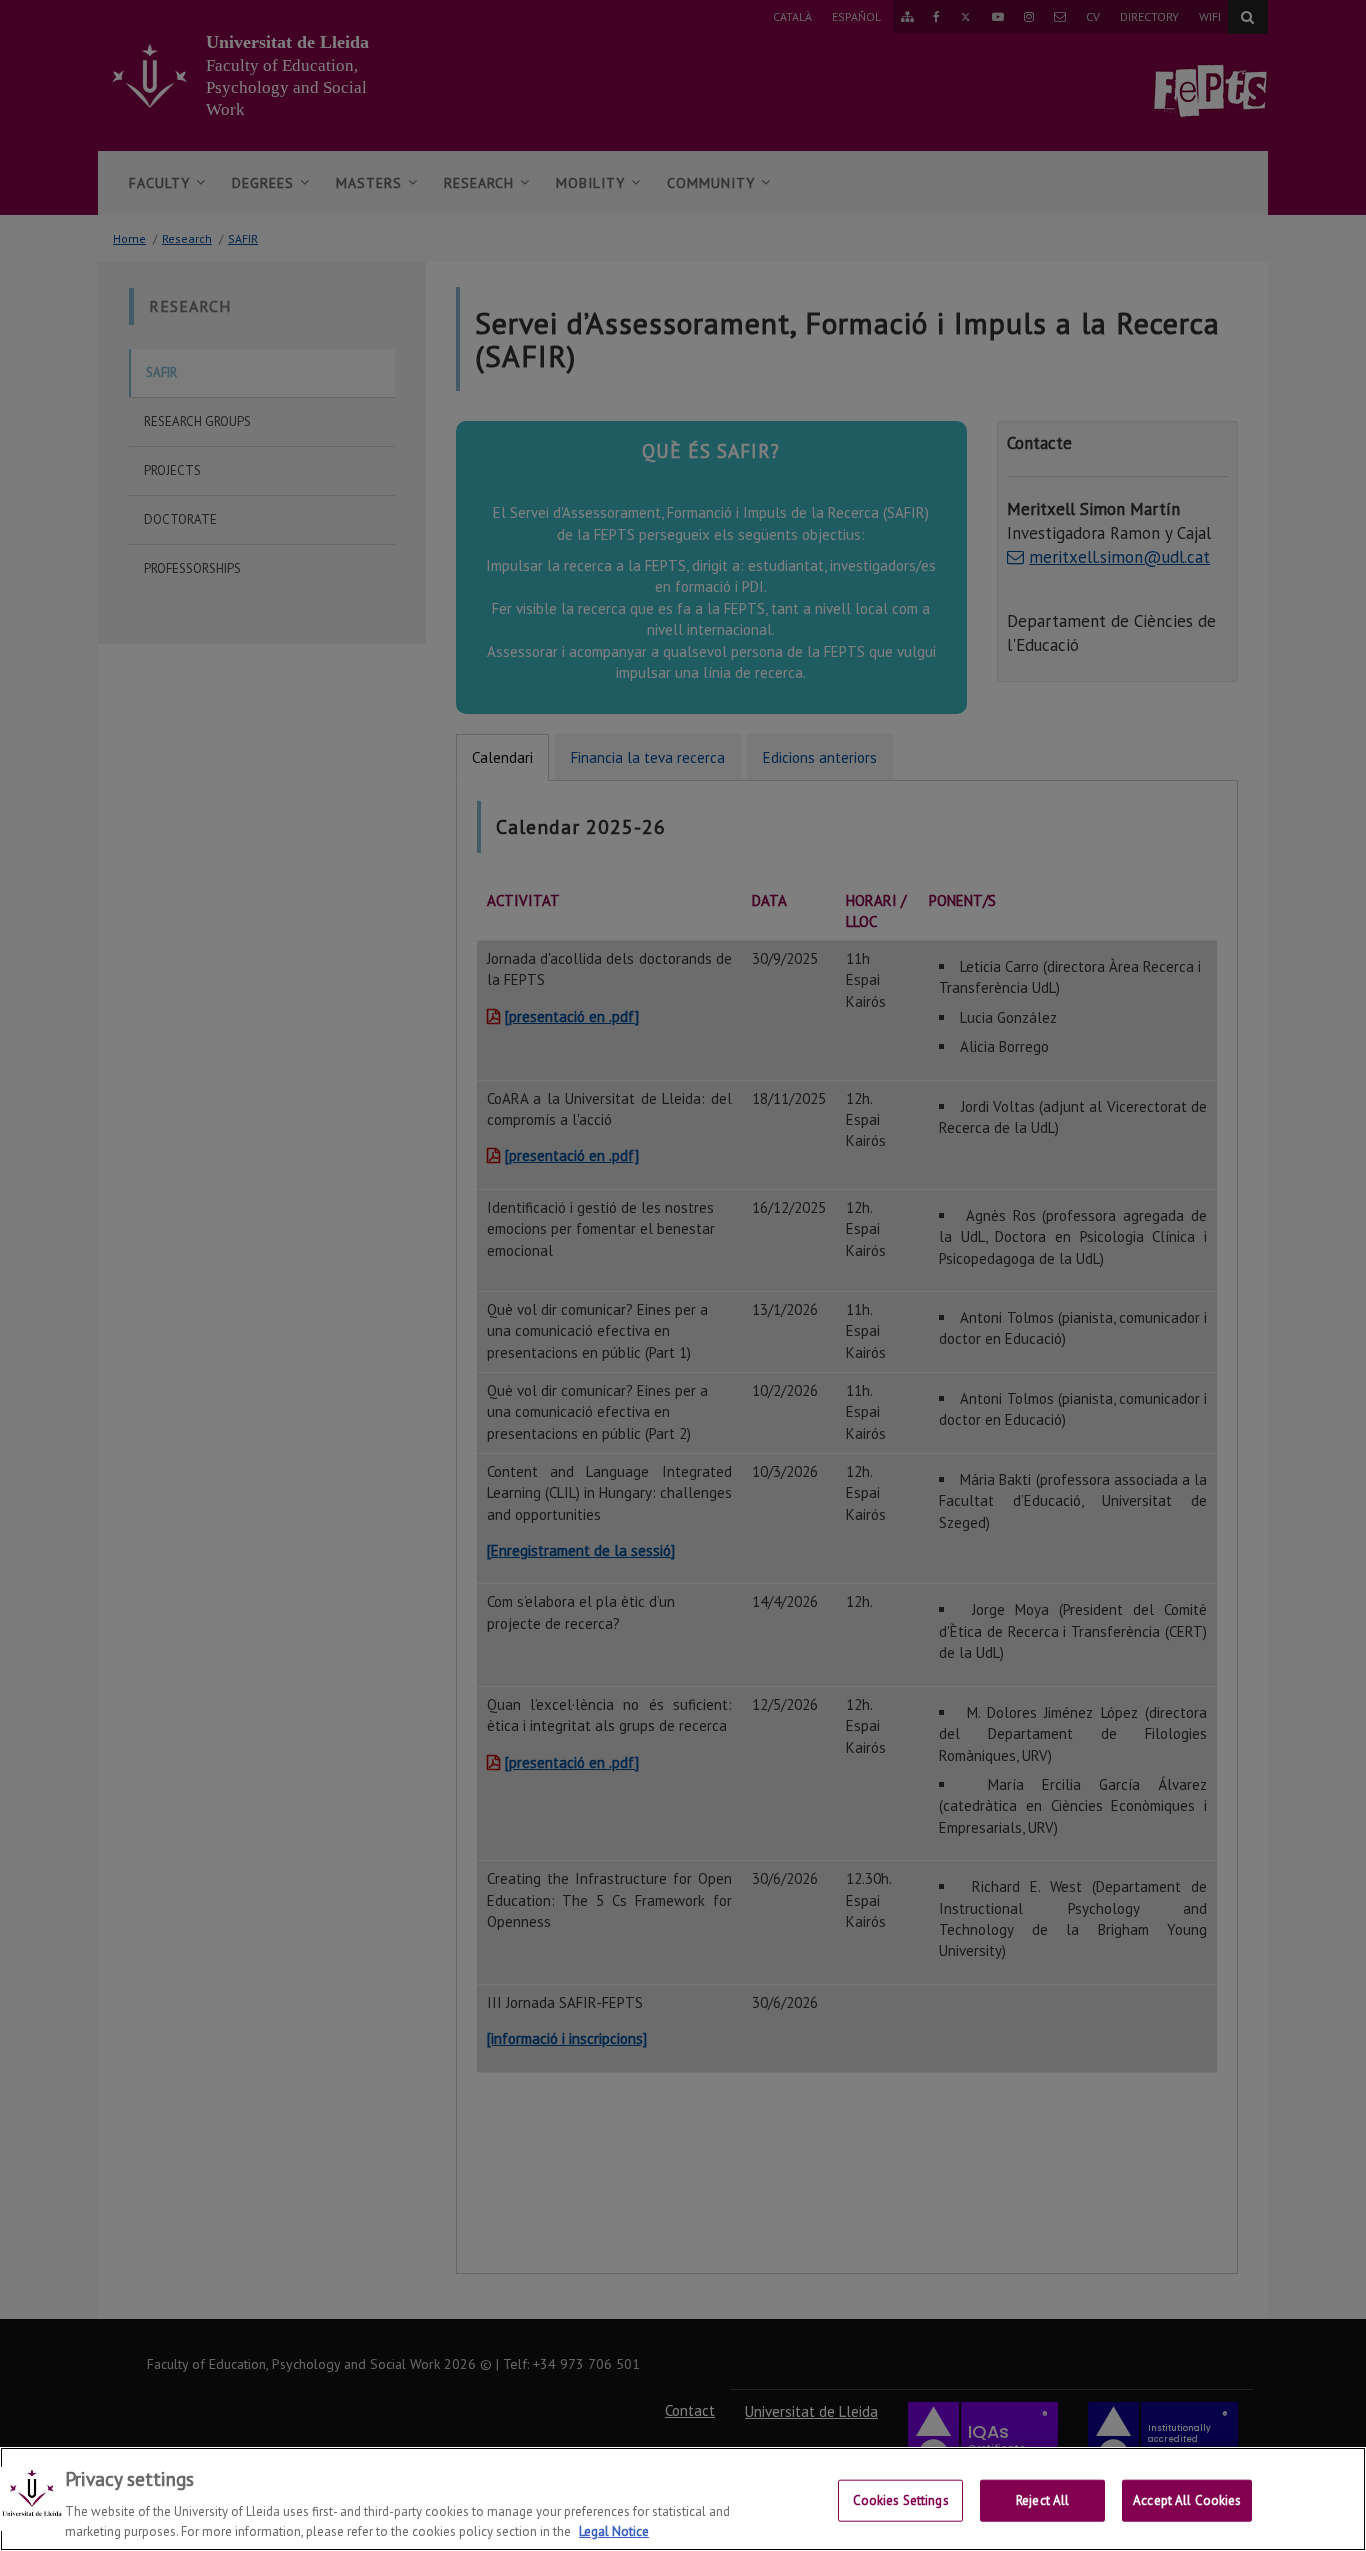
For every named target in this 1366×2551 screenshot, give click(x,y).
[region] (683, 2499)
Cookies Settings (901, 2500)
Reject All (1042, 2500)
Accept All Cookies (1187, 2500)
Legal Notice (614, 2530)
